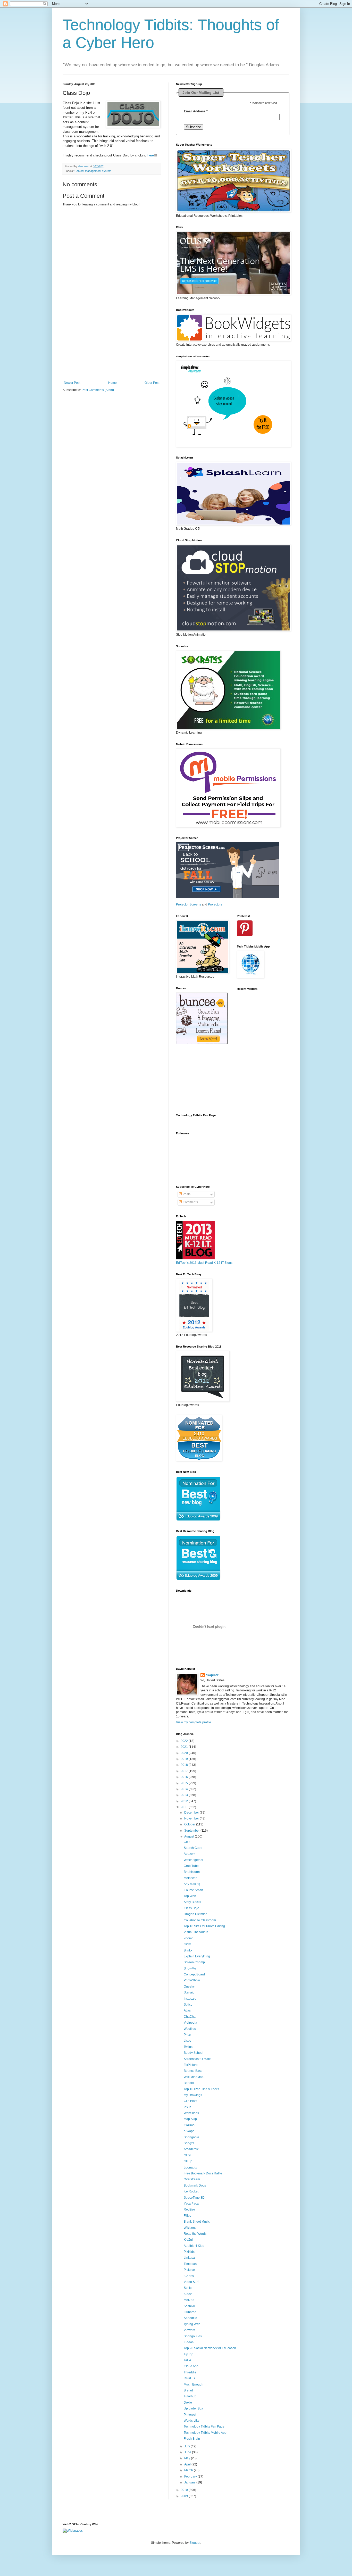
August (190, 1837)
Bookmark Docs (195, 2186)
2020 (185, 1753)
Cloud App (191, 2366)
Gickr (187, 1944)
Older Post (152, 383)
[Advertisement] (112, 349)
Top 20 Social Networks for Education (210, 2348)
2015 (185, 1783)
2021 (185, 1747)
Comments (190, 1202)
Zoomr (188, 1938)
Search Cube (193, 1848)
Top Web (190, 1896)
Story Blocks (192, 1902)
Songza (189, 2143)
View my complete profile (194, 1722)
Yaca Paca (191, 2204)
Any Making (192, 1884)
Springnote (191, 2137)
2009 (185, 2496)
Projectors (215, 904)
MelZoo (189, 2300)
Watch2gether (194, 1860)
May (188, 2458)
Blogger (195, 2543)
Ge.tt (187, 1842)
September (192, 1831)
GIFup (188, 2161)
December (192, 1813)
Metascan (191, 1878)
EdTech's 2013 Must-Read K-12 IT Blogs (204, 1263)
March (189, 2470)
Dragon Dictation (196, 1914)
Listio (187, 2041)
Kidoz (188, 2294)
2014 (185, 1789)
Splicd (188, 2005)
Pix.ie (188, 2107)
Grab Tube (191, 1866)
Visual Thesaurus (196, 1932)
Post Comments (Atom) (98, 390)
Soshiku (189, 2306)
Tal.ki (187, 2360)
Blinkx (188, 1950)
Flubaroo (190, 2312)
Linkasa (189, 2258)
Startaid (189, 1992)
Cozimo (189, 2125)
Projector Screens (188, 904)
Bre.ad (188, 2390)
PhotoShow (192, 1980)
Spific (188, 2288)
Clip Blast (190, 2101)
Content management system (93, 171)
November (192, 1818)
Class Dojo (191, 1908)
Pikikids (189, 2252)
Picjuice (189, 2270)
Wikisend (190, 2228)
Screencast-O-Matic (198, 2059)
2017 (185, 1771)
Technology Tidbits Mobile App (205, 2433)
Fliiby (187, 2216)
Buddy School (194, 2053)
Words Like (192, 2421)
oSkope (189, 2131)
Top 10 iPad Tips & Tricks (201, 2089)
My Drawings (193, 2095)
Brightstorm (192, 1872)
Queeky (189, 1987)
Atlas (187, 2010)
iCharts (189, 2276)
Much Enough (194, 2384)
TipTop (188, 2354)
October (190, 1824)
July (187, 2446)
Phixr (187, 2035)
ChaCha (190, 2017)
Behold (189, 2083)
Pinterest (190, 2415)
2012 (185, 1801)
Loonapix (190, 2167)
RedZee (189, 2209)
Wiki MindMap (194, 2077)
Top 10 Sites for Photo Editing (204, 1926)
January (190, 2482)
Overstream (192, 2179)
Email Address (196, 111)
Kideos (189, 2342)
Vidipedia (190, 2023)
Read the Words (195, 2234)
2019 (185, 1759)
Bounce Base (193, 2071)
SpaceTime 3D (194, 2198)
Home (112, 383)
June (188, 2452)
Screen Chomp (194, 1962)
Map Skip (190, 2119)
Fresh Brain (192, 2439)
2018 (185, 1765)
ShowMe (190, 1968)
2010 (185, 2490)
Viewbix (189, 2330)
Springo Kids (193, 2336)
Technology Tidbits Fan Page (204, 2427)
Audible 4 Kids (194, 2246)
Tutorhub (190, 2396)
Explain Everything (197, 1956)
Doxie (188, 2403)
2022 (185, 1741)
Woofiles (190, 2029)
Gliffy (187, 2155)
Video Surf (191, 2282)
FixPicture (191, 2065)
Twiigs (188, 2047)
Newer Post (72, 383)
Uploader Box (193, 2408)
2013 (185, 1795)
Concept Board (194, 1974)
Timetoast (191, 2264)
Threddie (190, 2372)
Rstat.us (189, 2378)
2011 (185, 1807)
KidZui (188, 2240)
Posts (186, 1194)
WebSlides (191, 2113)
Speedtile (190, 2318)
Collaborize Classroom (200, 1920)
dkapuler (212, 1675)
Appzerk (190, 1854)
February (191, 2477)
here (151, 155)
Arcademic (191, 2149)
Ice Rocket (191, 2191)
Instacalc (190, 1999)
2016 (185, 1777)
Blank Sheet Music (197, 2222)
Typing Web (192, 2324)
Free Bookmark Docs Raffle (203, 2173)
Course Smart (193, 1890)
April (188, 2464)
